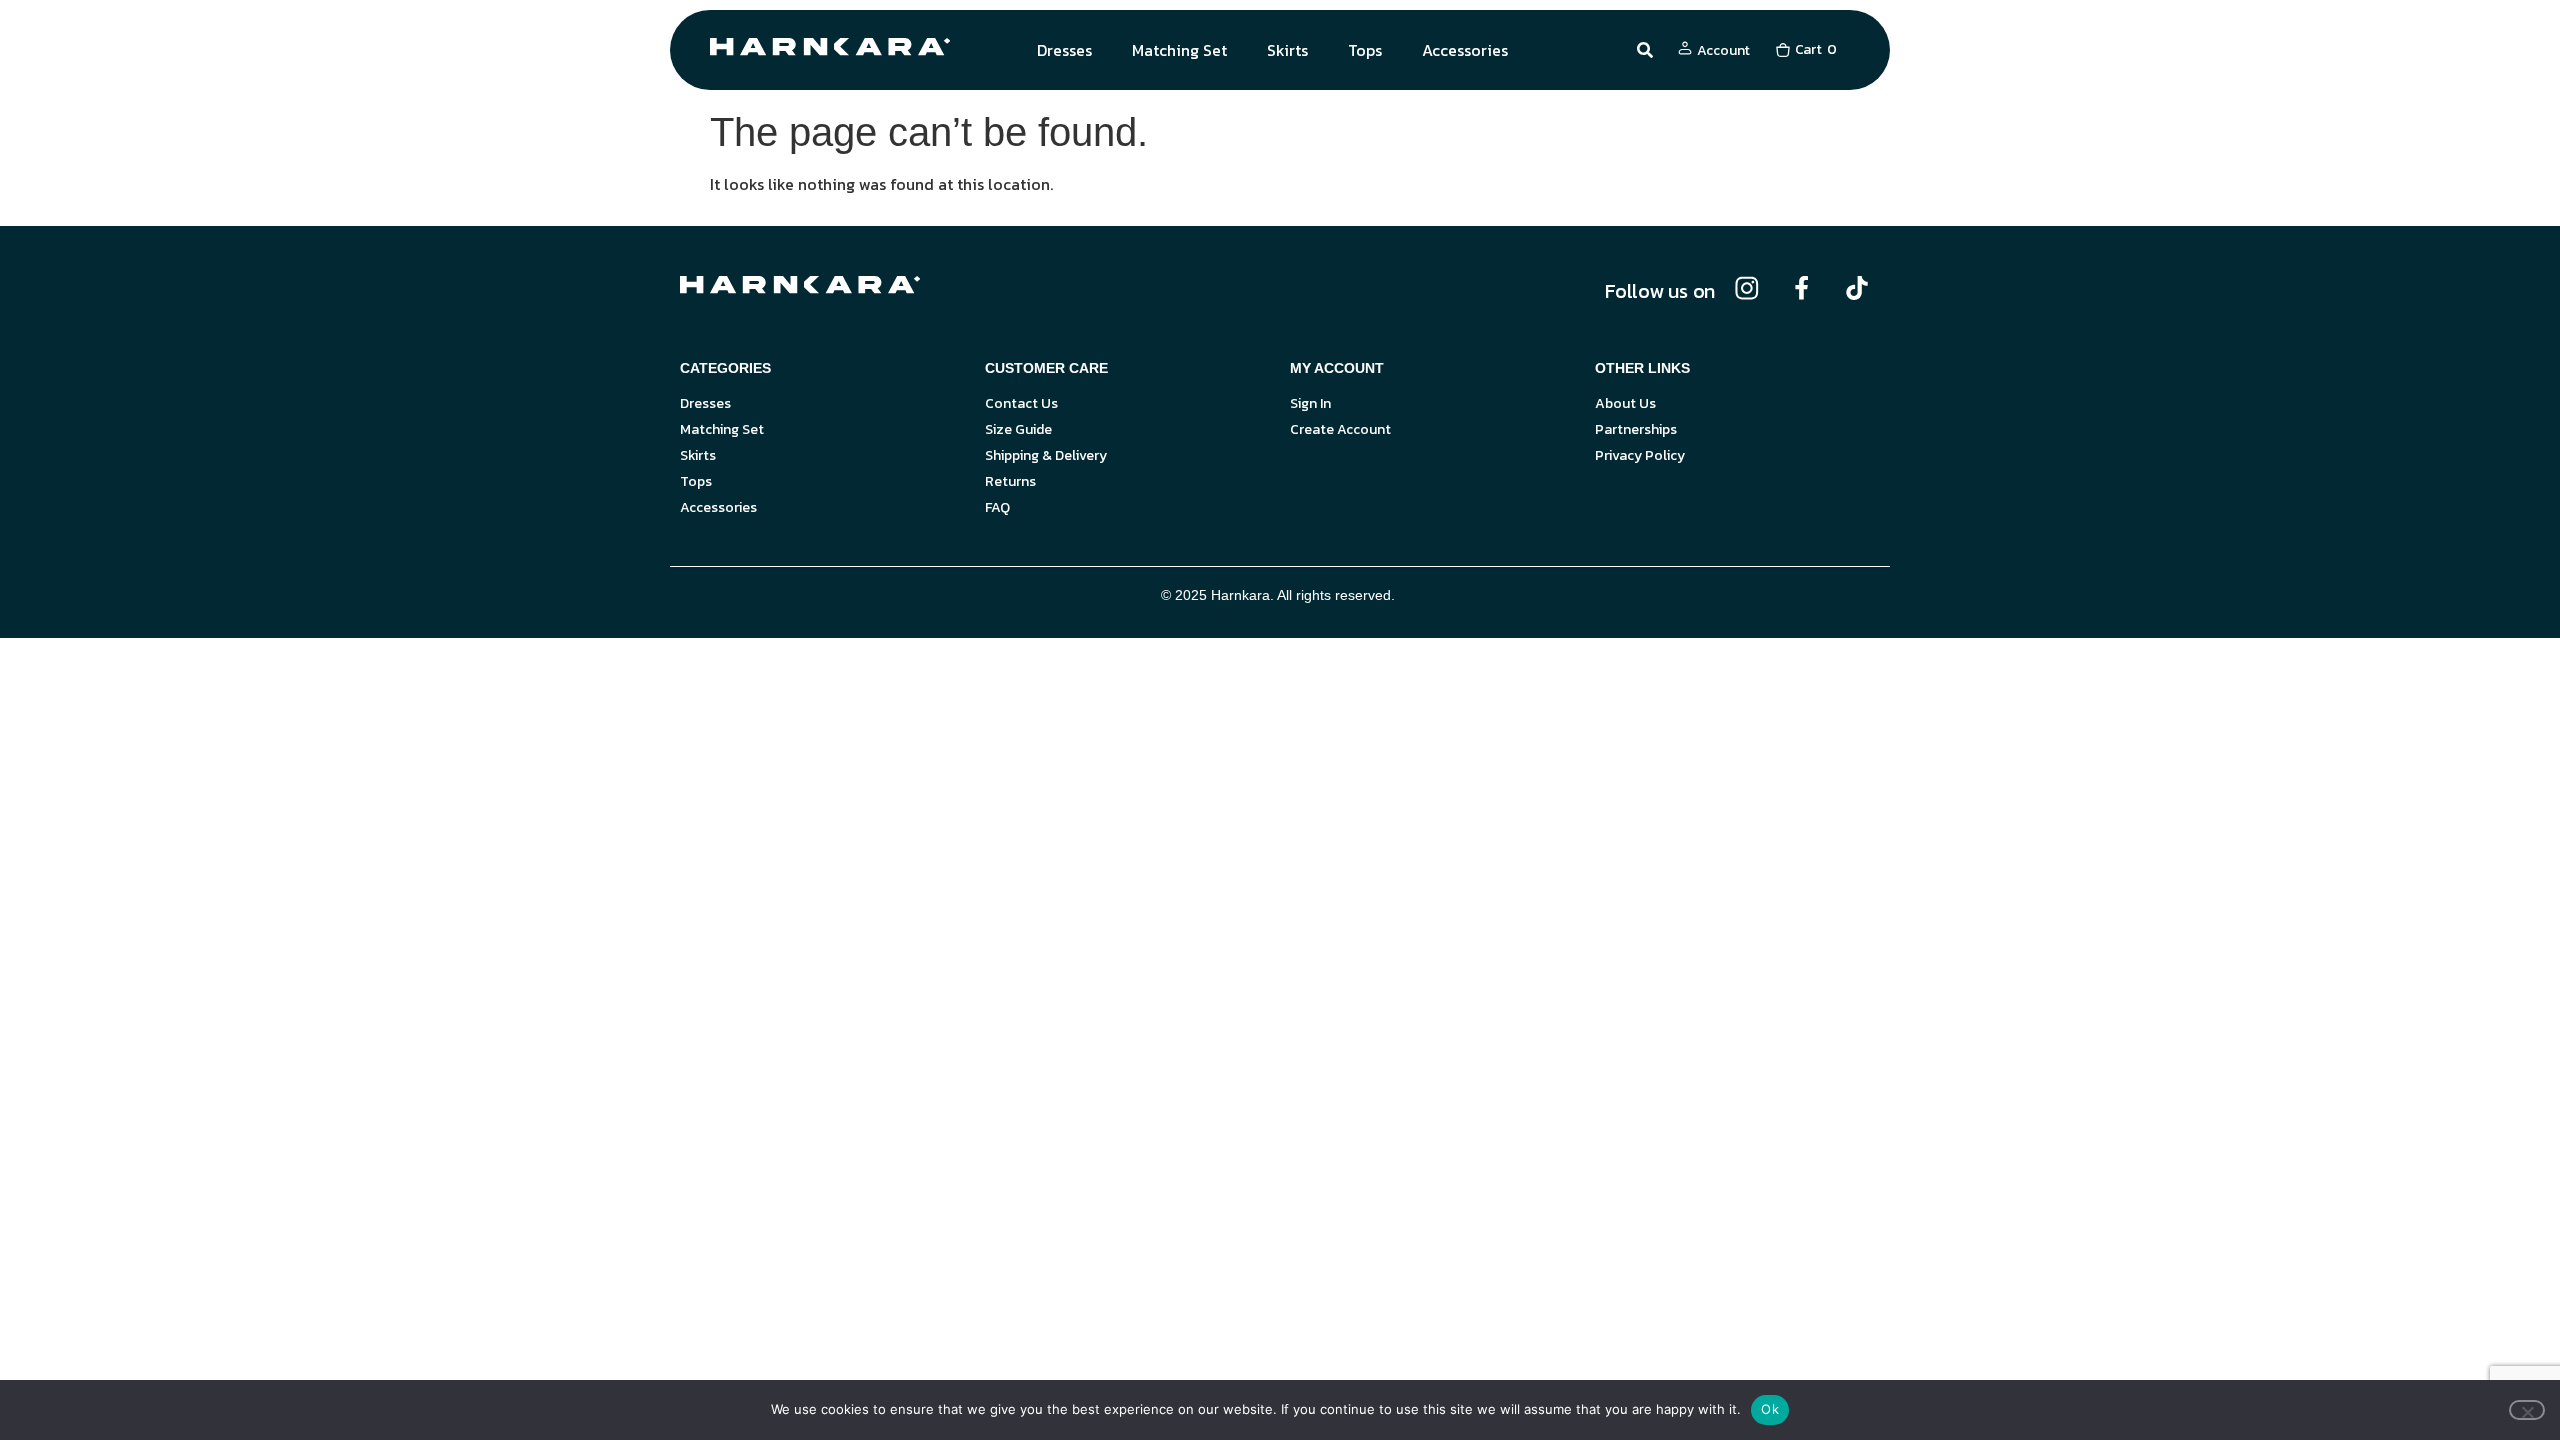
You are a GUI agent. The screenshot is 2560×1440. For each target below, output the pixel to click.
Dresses (1064, 50)
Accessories (1465, 50)
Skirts (1287, 50)
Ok (1770, 1409)
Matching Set (1179, 50)
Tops (1365, 50)
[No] (2527, 1410)
